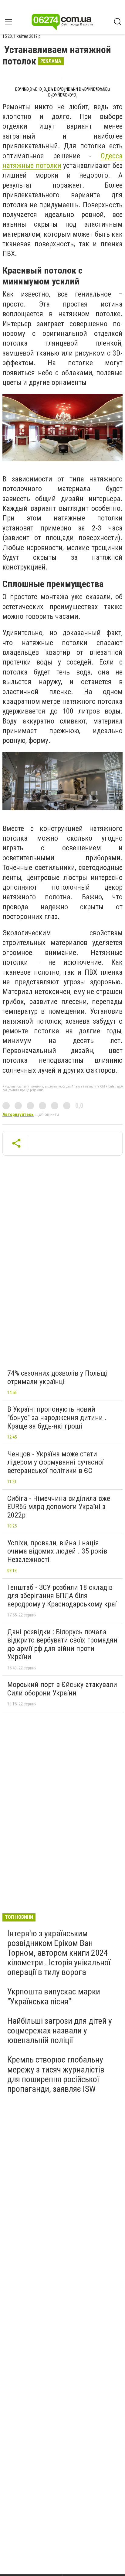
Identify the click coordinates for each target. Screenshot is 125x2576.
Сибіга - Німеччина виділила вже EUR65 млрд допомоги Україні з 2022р (59, 1507)
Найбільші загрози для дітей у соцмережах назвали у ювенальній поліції (60, 2031)
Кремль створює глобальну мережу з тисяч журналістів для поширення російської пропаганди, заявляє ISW (56, 2074)
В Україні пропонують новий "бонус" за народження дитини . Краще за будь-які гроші (57, 1418)
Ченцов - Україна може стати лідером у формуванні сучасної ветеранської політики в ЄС (55, 1462)
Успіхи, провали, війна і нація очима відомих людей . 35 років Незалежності (57, 1551)
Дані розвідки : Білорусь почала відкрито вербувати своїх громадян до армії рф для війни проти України (62, 1644)
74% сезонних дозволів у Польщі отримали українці (57, 1377)
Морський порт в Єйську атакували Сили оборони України (62, 1689)
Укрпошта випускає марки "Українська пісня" (54, 1996)
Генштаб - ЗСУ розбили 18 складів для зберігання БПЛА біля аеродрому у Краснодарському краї (62, 1596)
